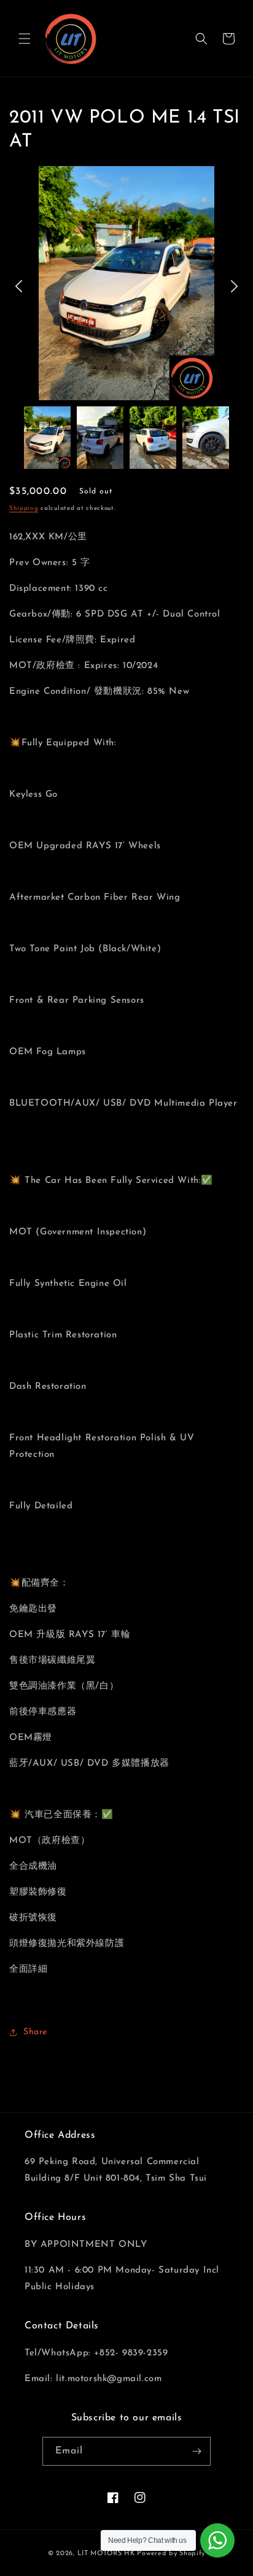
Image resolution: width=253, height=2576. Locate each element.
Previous (19, 286)
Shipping (24, 508)
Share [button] (35, 2032)
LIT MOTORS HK (106, 2554)
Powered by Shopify (171, 2554)
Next (234, 286)
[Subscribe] (197, 2451)
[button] (25, 39)
